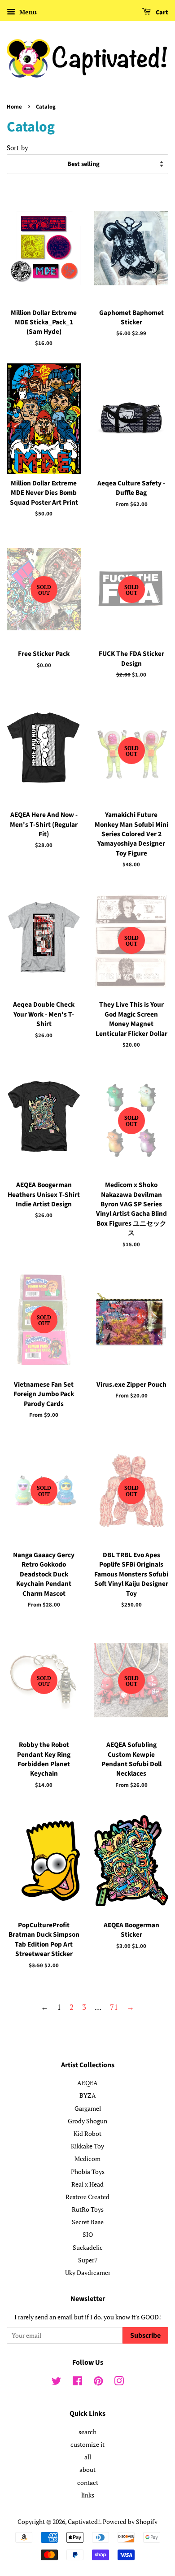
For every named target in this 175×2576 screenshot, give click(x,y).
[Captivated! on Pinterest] (98, 2382)
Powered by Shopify (130, 2521)
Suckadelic (88, 2247)
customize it (87, 2444)
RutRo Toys (88, 2209)
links (88, 2495)
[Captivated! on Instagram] (119, 2382)
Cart (161, 13)
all (88, 2457)
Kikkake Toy (87, 2146)
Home (14, 107)
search (87, 2432)
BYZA (88, 2095)
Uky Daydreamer (88, 2273)
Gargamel (88, 2108)
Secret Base (88, 2222)
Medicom (87, 2159)
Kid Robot (87, 2133)
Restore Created (87, 2197)
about (87, 2469)
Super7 (88, 2260)
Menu (27, 12)
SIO (88, 2234)
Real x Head (87, 2184)
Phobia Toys (88, 2172)
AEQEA (87, 2083)
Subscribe (145, 2336)
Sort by (17, 148)
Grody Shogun (87, 2121)
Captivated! (84, 2521)
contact (88, 2482)
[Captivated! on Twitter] (57, 2382)
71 (114, 2007)
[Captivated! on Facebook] (77, 2382)
